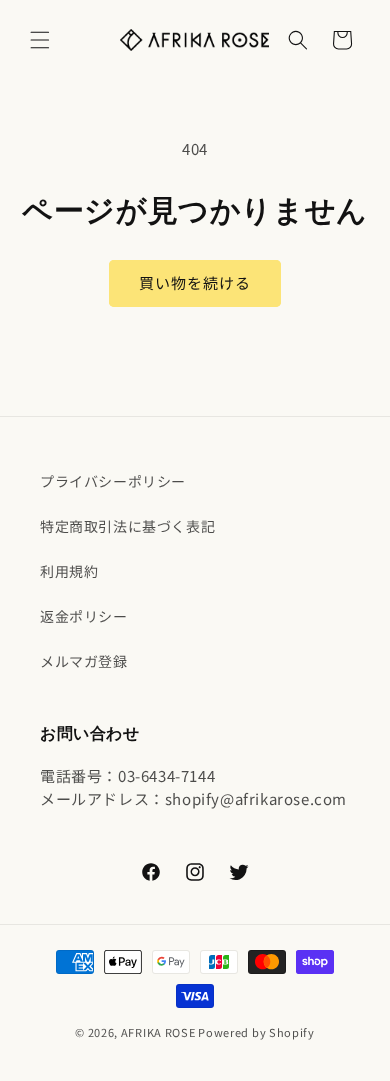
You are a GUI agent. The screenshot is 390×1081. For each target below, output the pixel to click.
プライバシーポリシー (113, 481)
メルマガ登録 (84, 661)
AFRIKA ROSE (158, 1032)
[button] (40, 40)
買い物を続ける (195, 282)
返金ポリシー (84, 616)
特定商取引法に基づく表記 (127, 526)
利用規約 (69, 571)
